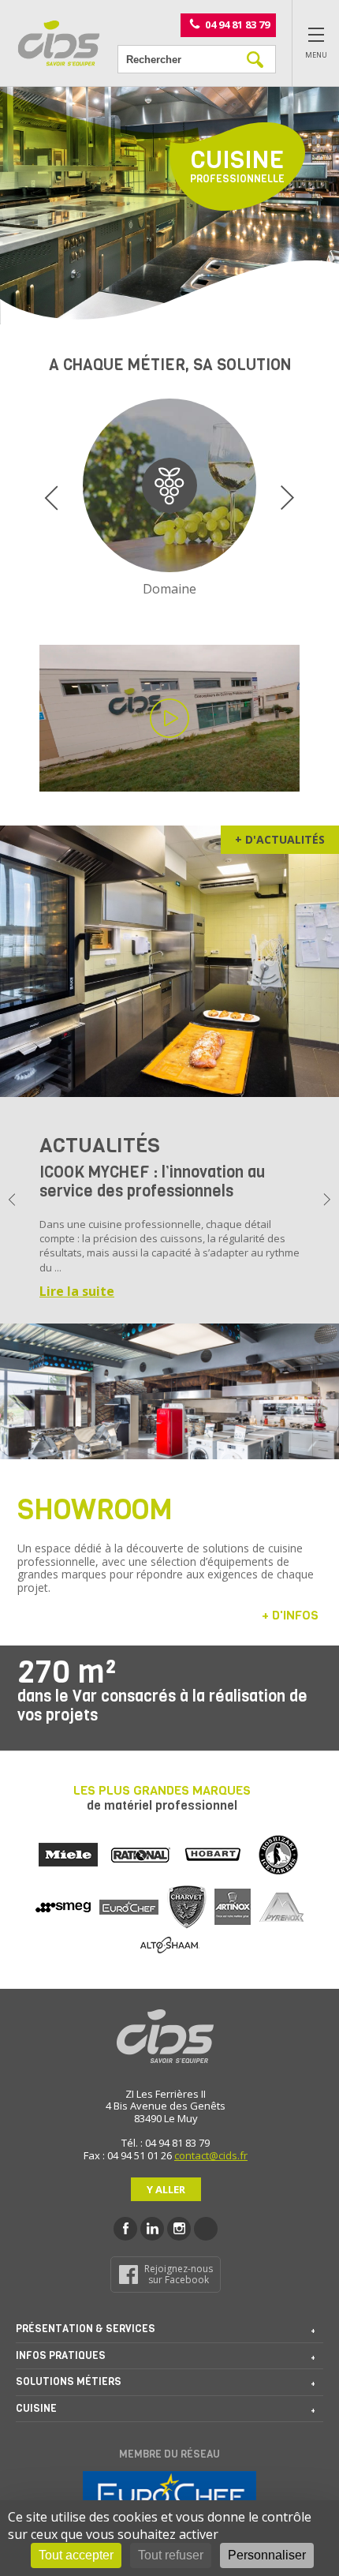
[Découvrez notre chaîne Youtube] (206, 2229)
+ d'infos (290, 1615)
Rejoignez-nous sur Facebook (179, 2274)
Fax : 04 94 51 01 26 (128, 2155)
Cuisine (36, 2408)
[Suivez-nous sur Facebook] (125, 2229)
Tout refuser (171, 2555)
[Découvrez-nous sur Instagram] (179, 2229)
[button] (51, 498)
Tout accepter (76, 2555)
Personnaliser (267, 2555)
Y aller (166, 2189)
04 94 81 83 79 (237, 24)
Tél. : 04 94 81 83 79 (166, 2143)
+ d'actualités (280, 839)
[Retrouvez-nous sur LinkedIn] (152, 2229)
